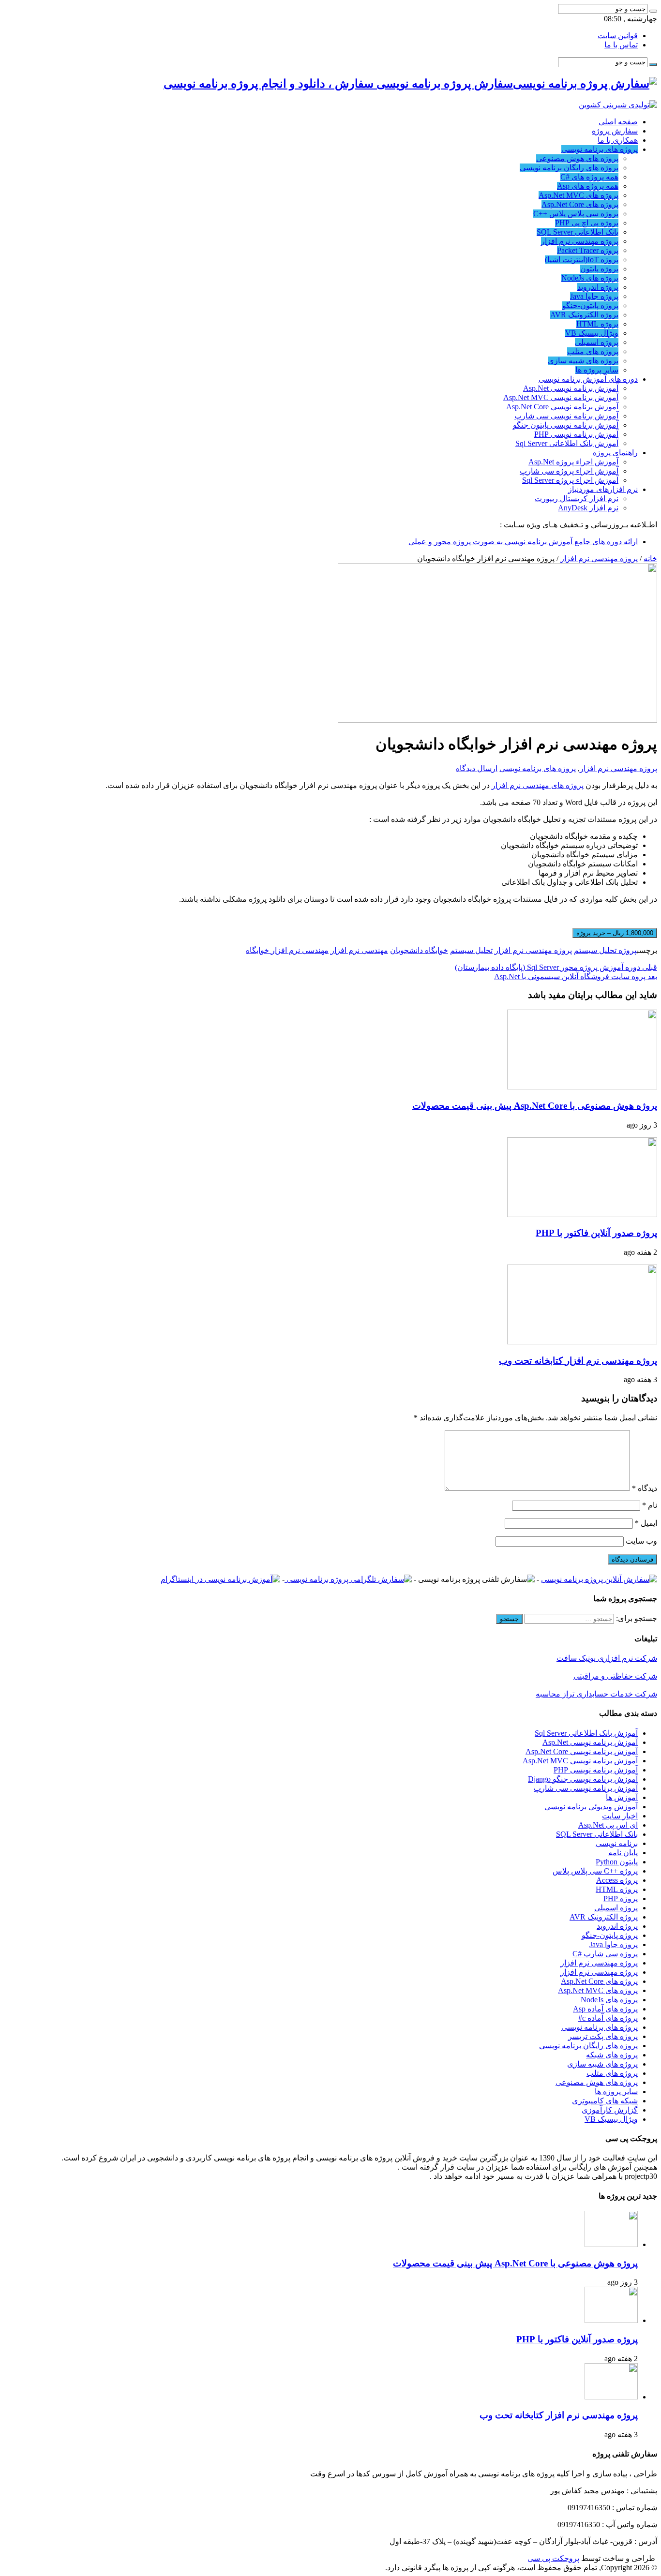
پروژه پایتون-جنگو (590, 305)
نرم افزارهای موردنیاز (603, 489)
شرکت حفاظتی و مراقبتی (615, 1676)
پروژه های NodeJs (590, 278)
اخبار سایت (620, 1816)
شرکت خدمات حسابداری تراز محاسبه (596, 1694)
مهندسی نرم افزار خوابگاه (287, 950)
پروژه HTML (597, 324)
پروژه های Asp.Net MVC (578, 195)
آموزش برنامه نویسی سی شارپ (566, 416)
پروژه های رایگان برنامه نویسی (569, 168)
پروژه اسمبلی (597, 342)
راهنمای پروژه (615, 453)
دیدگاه (645, 1488)
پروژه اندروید (598, 287)
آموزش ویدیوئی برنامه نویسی (591, 1807)
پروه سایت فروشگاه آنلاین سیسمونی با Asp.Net (576, 976)
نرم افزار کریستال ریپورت (577, 499)
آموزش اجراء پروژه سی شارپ (569, 471)
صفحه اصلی (618, 122)
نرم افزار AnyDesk (588, 508)
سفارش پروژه (615, 131)
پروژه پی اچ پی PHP (587, 223)
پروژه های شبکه (612, 2055)
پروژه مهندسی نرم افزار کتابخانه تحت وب (578, 1361)
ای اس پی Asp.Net (608, 1825)
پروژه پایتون (599, 269)
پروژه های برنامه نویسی (600, 149)
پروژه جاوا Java (594, 296)
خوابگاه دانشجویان (419, 950)
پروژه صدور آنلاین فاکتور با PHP (596, 1233)
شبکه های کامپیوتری (605, 2101)
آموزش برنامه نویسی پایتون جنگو (566, 425)
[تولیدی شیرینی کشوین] (618, 105)
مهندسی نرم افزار (359, 950)
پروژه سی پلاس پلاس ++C (576, 214)
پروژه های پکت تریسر (603, 2036)
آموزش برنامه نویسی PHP (576, 434)
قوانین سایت (618, 36)
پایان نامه (623, 1853)
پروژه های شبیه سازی (583, 361)
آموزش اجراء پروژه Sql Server (570, 480)
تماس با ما (621, 45)
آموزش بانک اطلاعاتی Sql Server (567, 443)
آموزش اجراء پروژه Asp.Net (573, 462)
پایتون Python (617, 1862)
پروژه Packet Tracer (588, 250)
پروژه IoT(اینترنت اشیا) (582, 260)
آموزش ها (622, 1797)
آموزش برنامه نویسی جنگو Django (583, 1779)
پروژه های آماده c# (608, 2018)
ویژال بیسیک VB (592, 333)
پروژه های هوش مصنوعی (577, 158)
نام (650, 1505)
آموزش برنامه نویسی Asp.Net (571, 388)
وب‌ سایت (641, 1541)
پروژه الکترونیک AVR (584, 315)
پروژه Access (617, 1880)
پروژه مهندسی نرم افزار (580, 241)
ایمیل (646, 1523)
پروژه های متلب (593, 351)
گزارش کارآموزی (610, 2110)
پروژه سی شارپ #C (605, 1954)
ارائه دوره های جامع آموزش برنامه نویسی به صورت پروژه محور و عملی (523, 542)
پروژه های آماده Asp (605, 2009)
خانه (650, 558)
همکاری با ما (618, 140)
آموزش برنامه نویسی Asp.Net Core (562, 407)
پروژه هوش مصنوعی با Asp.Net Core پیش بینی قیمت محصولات (535, 1106)
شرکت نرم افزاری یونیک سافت (607, 1658)
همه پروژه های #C (589, 177)
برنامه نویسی (617, 1843)
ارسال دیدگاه (477, 768)
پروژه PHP (621, 1898)
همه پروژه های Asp (588, 186)
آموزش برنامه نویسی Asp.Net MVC (561, 397)
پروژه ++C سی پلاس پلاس (595, 1871)
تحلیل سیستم (471, 950)
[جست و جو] (653, 11)
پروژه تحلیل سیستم (605, 950)
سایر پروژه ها (597, 370)
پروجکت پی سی (553, 2558)
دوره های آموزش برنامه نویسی (588, 379)
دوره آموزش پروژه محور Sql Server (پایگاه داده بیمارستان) (556, 967)
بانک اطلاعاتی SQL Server (578, 232)
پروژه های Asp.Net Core (580, 204)
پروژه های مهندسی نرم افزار (538, 785)
